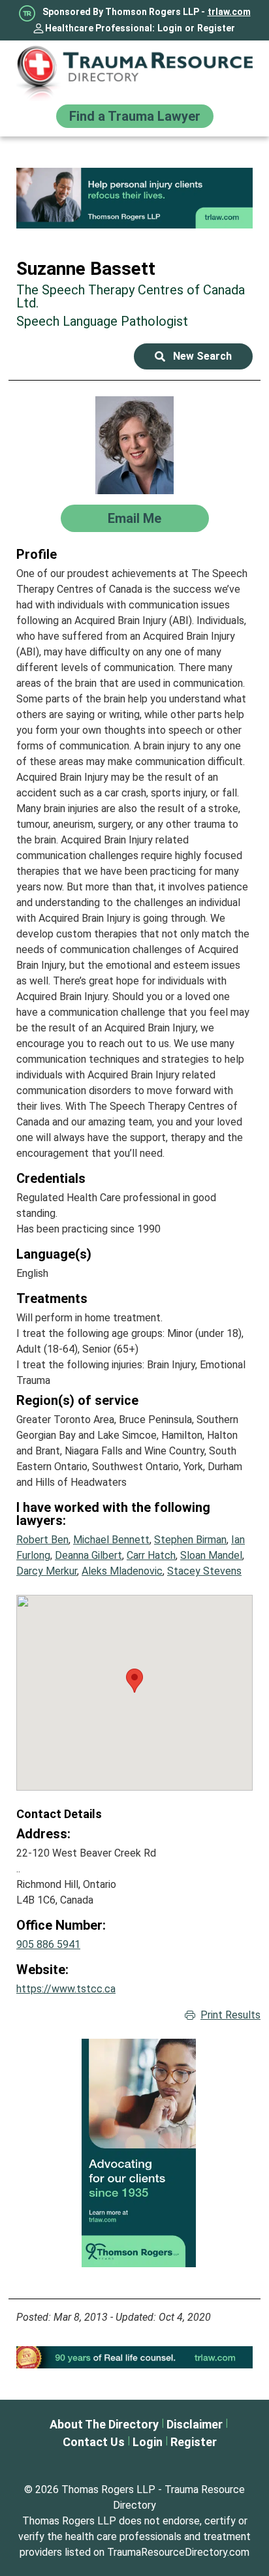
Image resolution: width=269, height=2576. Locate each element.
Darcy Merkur (47, 1571)
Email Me (134, 518)
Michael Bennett (111, 1540)
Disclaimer (195, 2424)
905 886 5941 (48, 1944)
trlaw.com (229, 12)
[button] (134, 1681)
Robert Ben (42, 1540)
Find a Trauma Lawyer (135, 116)
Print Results (230, 2015)
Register (216, 28)
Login (170, 28)
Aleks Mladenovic (122, 1571)
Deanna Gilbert (88, 1555)
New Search (202, 356)
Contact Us (94, 2442)
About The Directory (104, 2424)
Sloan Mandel (211, 1555)
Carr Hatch (151, 1555)
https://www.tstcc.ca (66, 1989)
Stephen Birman (190, 1540)
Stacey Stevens (204, 1571)
